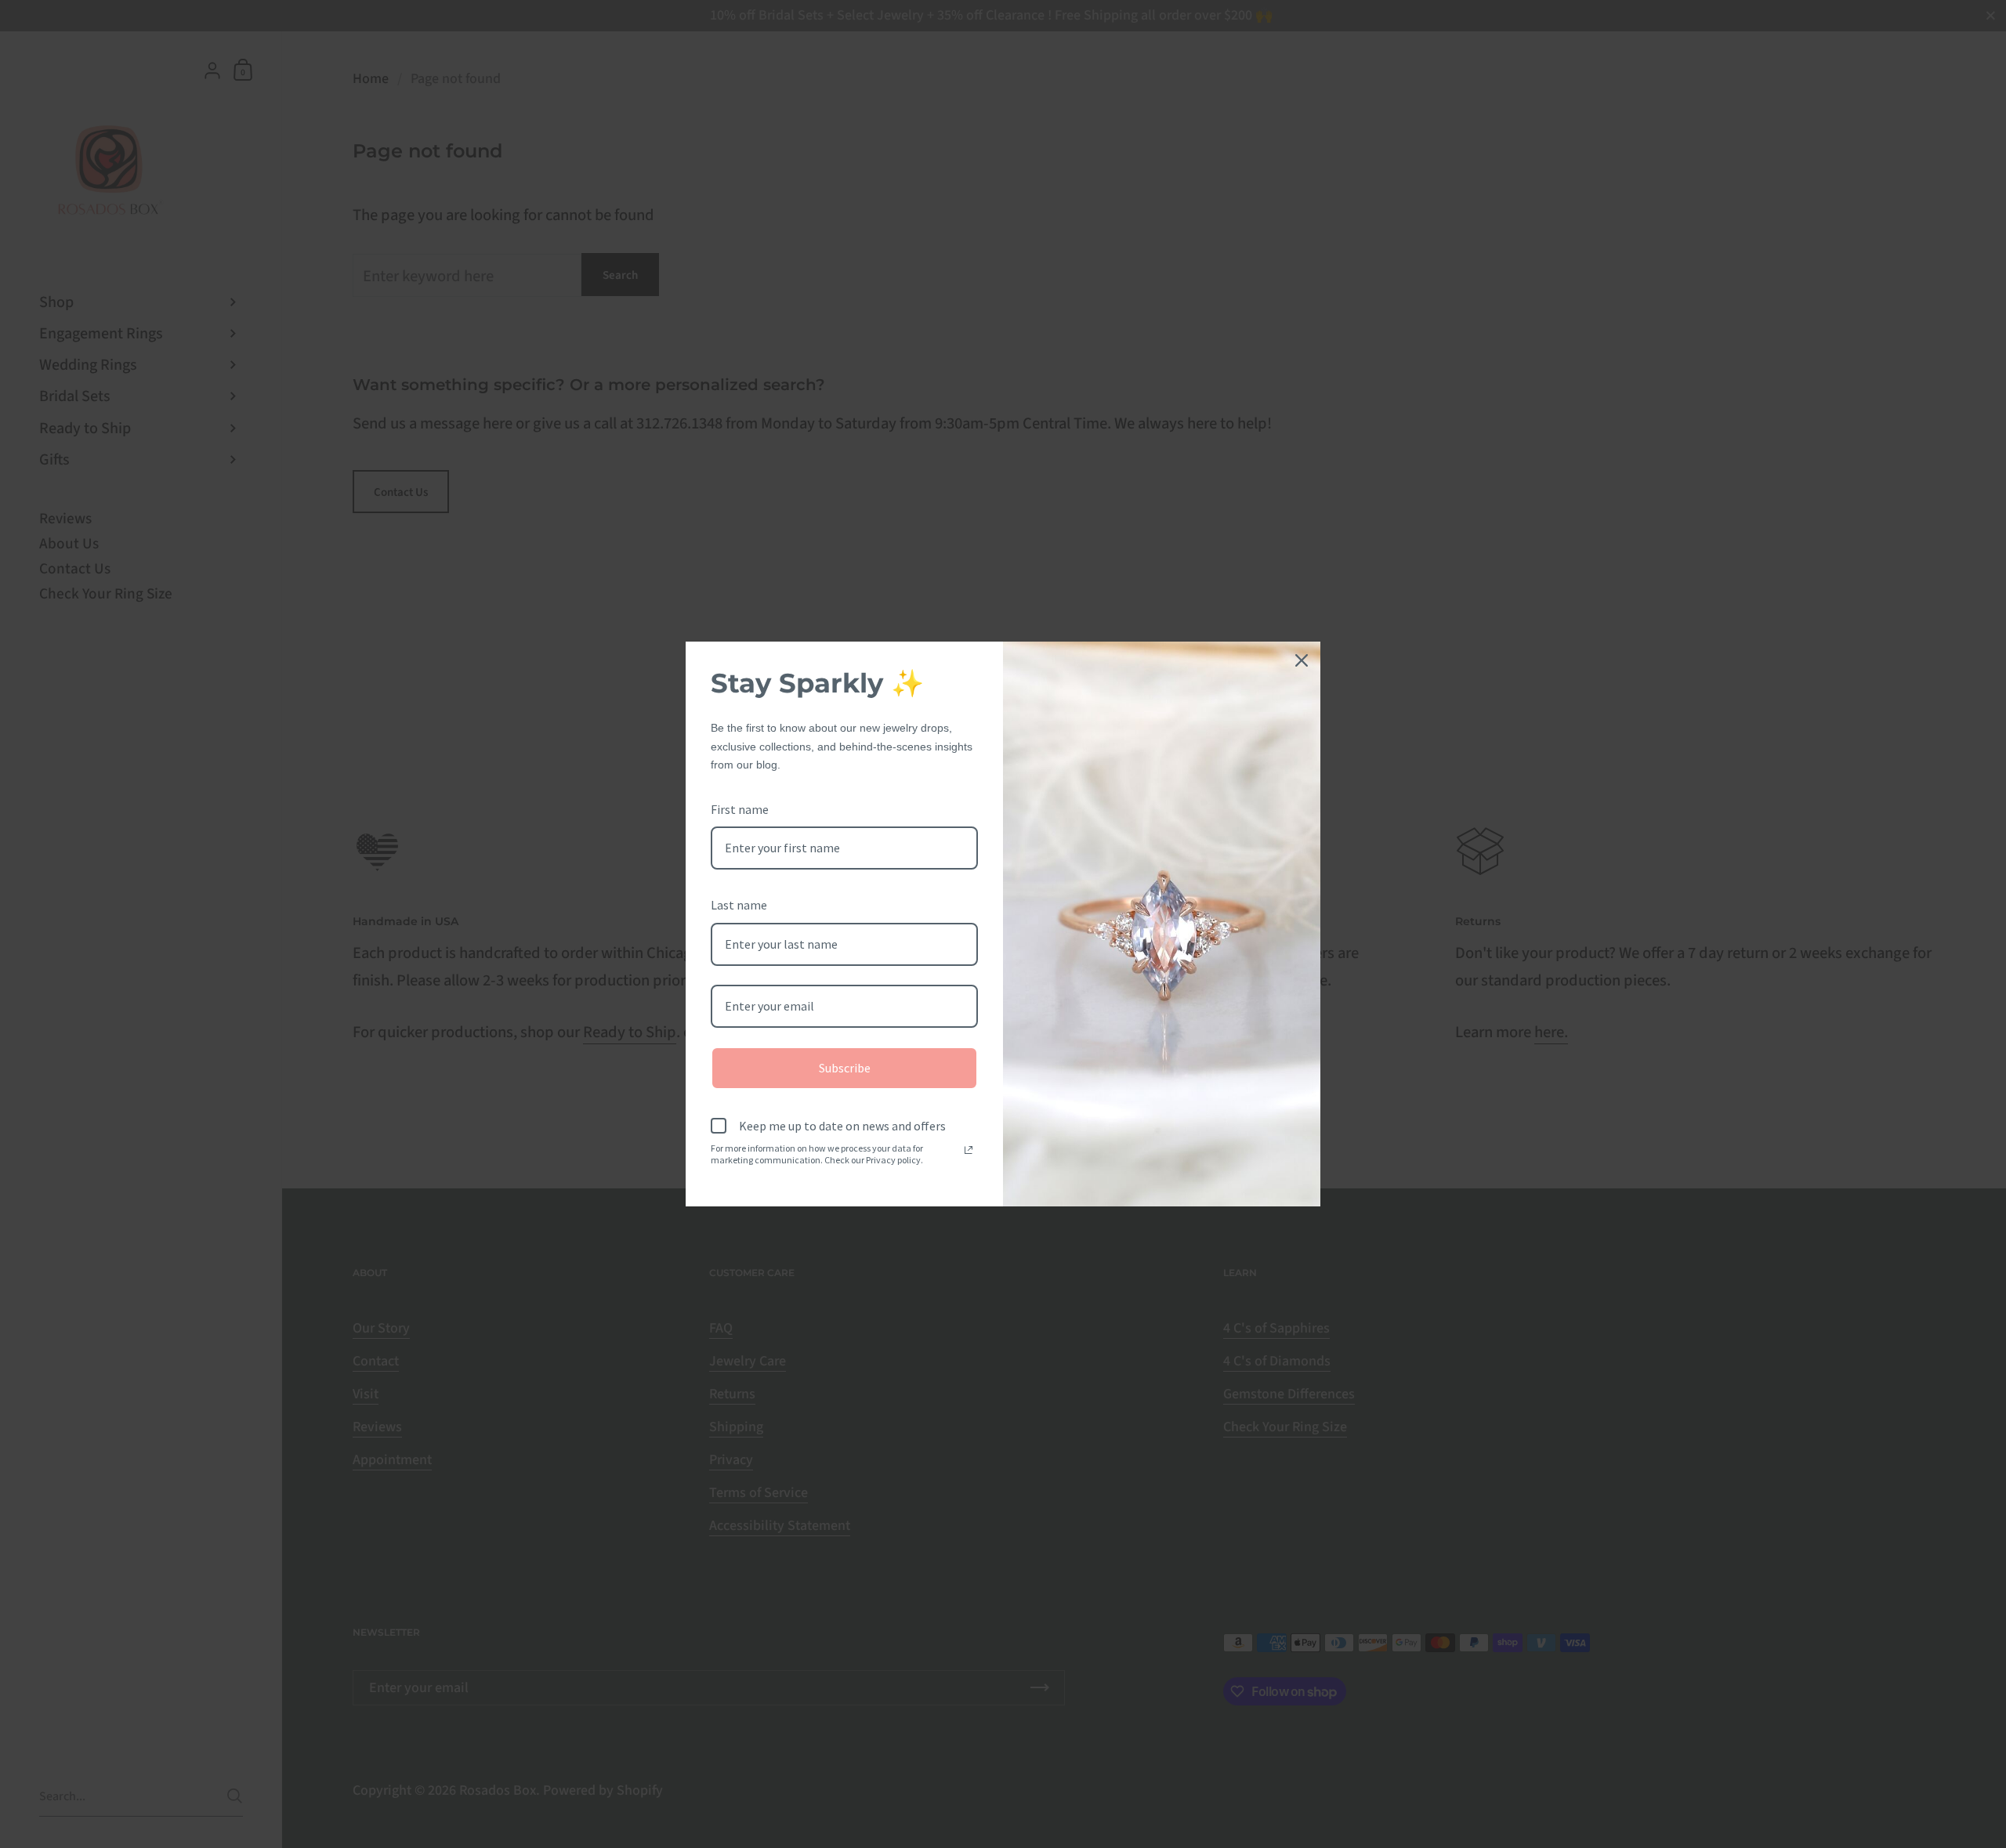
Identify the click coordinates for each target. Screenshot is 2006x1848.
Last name (739, 905)
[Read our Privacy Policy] (969, 1150)
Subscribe (845, 1068)
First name (740, 809)
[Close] (1302, 660)
